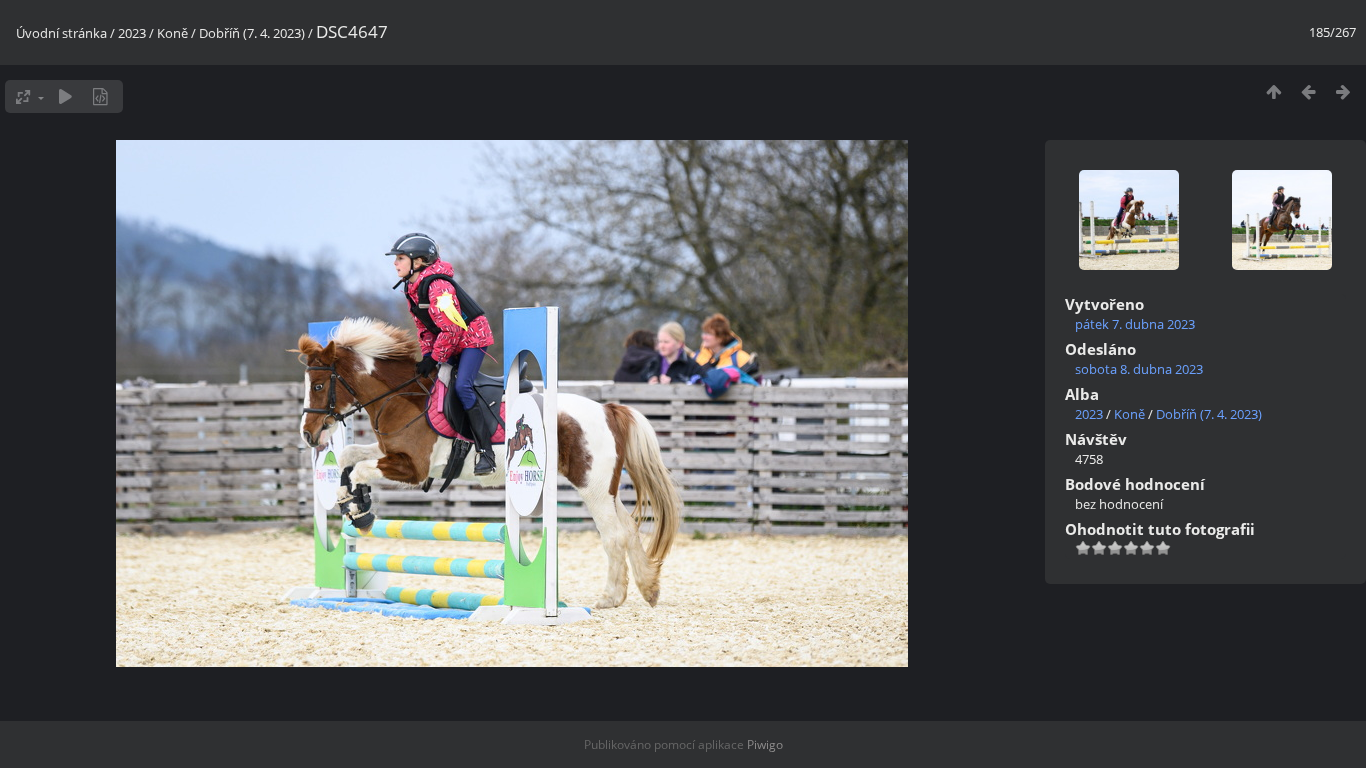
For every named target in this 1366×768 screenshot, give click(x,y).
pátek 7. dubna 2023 (1135, 324)
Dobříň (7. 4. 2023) (252, 33)
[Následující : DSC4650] (1343, 91)
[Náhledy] (1273, 91)
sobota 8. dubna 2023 (1139, 369)
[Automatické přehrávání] (65, 96)
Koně (172, 33)
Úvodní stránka (61, 33)
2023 (132, 33)
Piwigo (765, 744)
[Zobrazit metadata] (100, 96)
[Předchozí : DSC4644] (1308, 91)
